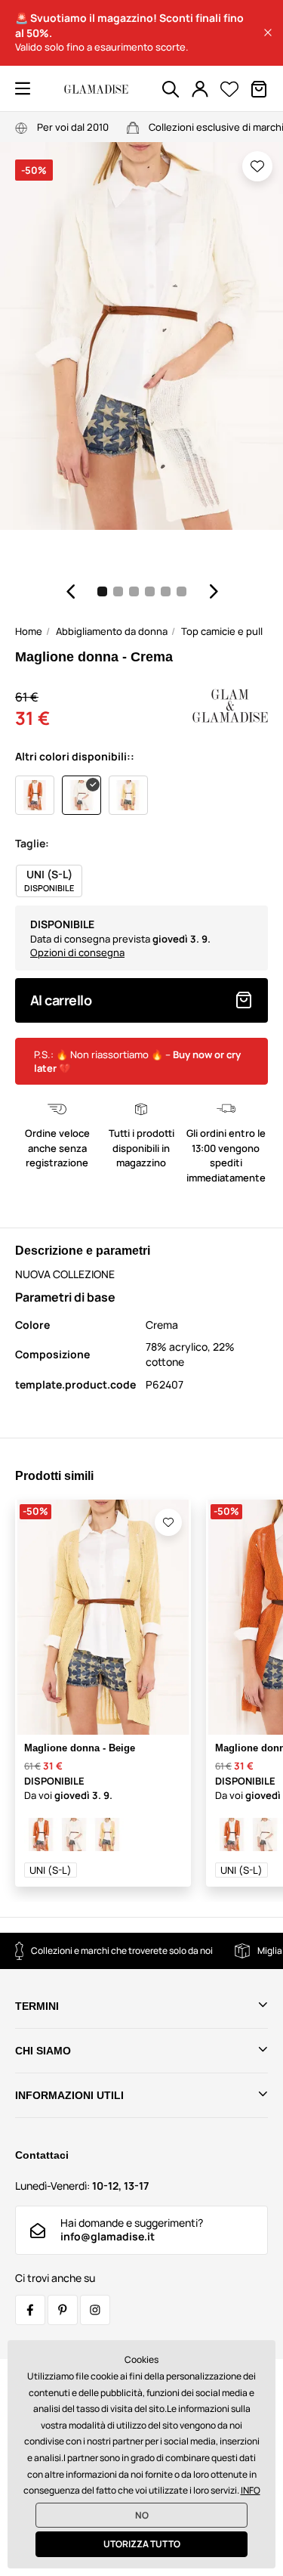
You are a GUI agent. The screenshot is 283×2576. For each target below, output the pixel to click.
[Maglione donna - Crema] (74, 1834)
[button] (268, 33)
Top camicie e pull (222, 631)
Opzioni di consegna (77, 952)
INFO (251, 2490)
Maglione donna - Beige (80, 1748)
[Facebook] (30, 2310)
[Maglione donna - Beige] (107, 1834)
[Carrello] (259, 89)
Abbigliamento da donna (112, 631)
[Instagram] (95, 2310)
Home (29, 631)
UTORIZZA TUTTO (142, 2544)
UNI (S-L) (51, 1870)
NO (142, 2515)
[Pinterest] (63, 2310)
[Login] (200, 89)
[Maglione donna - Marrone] (41, 1834)
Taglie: (32, 843)
